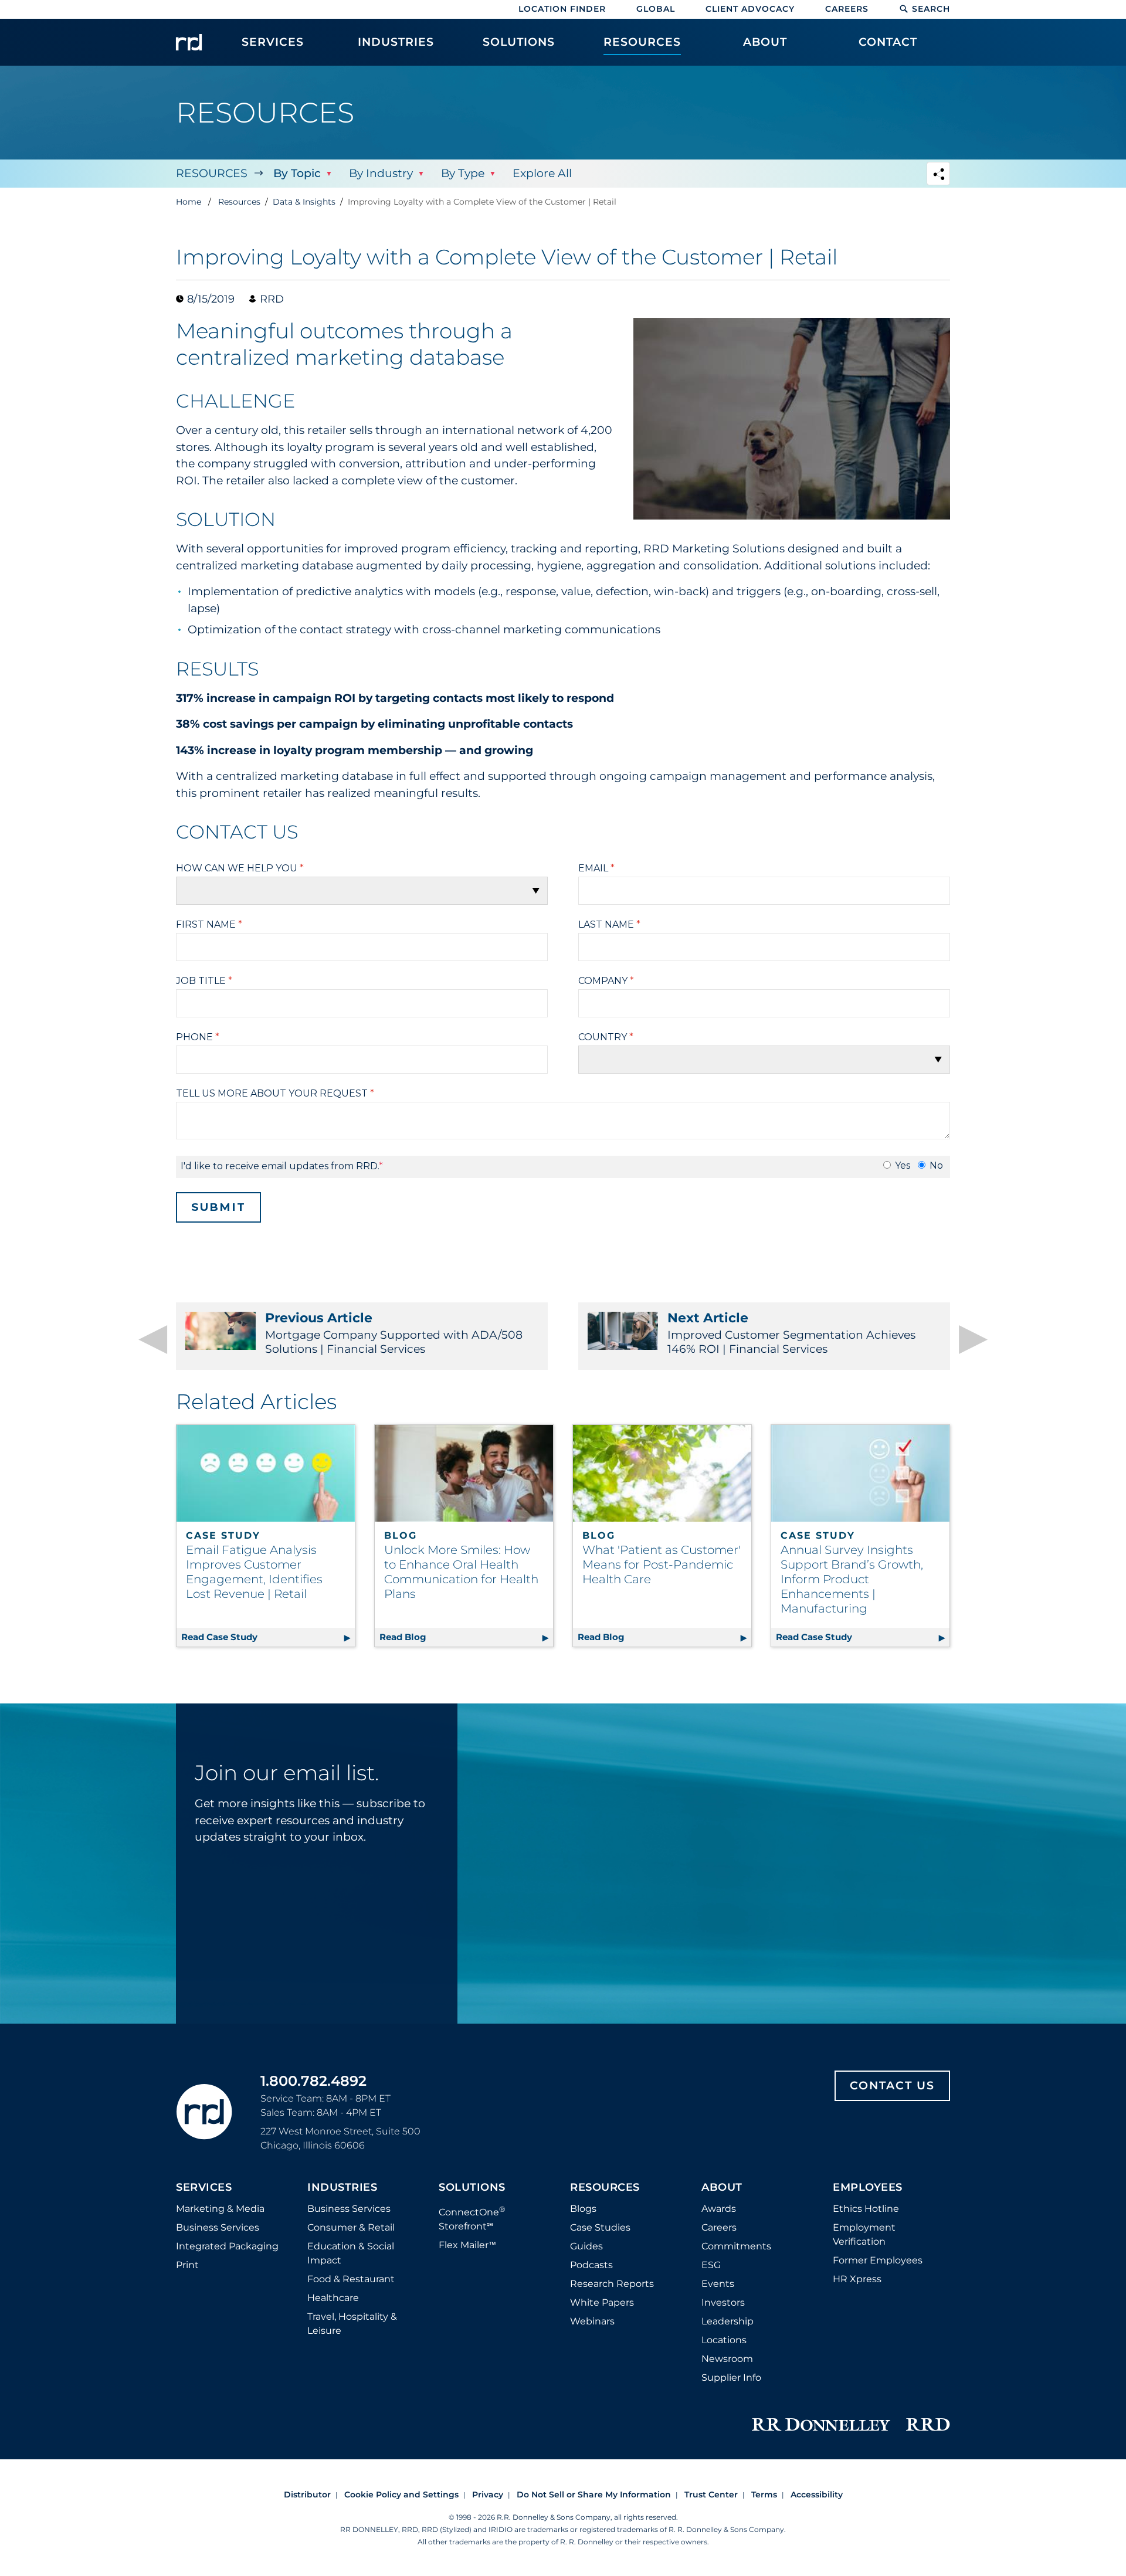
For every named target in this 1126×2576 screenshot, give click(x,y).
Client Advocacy (750, 9)
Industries (342, 2188)
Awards (719, 2209)
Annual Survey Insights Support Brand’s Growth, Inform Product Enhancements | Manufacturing (852, 1579)
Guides (586, 2246)
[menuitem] (273, 48)
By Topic (297, 173)
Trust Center (711, 2494)
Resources (212, 173)
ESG (711, 2265)
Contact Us (892, 2085)
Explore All (542, 173)
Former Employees (878, 2260)
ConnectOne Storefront (472, 2218)
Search (931, 9)
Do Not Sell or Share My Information (594, 2494)
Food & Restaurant (351, 2279)
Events (718, 2284)
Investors (723, 2302)
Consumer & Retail (351, 2227)
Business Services (218, 2227)
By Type (463, 173)
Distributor (307, 2494)
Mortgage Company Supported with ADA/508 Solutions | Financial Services (394, 1333)
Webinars (592, 2321)
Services (204, 2188)
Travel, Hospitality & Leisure (352, 2324)
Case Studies (600, 2227)
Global (656, 9)
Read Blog (466, 1637)
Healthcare (333, 2298)
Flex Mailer (467, 2245)
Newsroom (727, 2359)
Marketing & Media (220, 2209)
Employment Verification (864, 2234)
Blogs (583, 2209)
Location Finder (562, 9)
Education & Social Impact (351, 2253)
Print (187, 2265)
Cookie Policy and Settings (401, 2494)
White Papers (602, 2302)
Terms (764, 2494)
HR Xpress (857, 2279)
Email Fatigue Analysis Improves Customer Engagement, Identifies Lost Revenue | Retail (254, 1572)
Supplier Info (731, 2378)
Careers (847, 9)
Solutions (472, 2188)
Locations (724, 2340)
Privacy (488, 2494)
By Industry (381, 173)
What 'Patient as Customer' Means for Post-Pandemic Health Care (662, 1564)
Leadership (728, 2321)
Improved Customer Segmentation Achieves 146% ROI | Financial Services (791, 1333)
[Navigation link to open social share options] (938, 175)
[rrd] (189, 42)
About (722, 2188)
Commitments (736, 2246)
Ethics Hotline (866, 2209)
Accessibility (817, 2494)
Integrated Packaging (227, 2246)
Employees (868, 2188)
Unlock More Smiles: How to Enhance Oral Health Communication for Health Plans (461, 1572)
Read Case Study (268, 1637)
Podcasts (591, 2265)
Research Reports (612, 2284)
